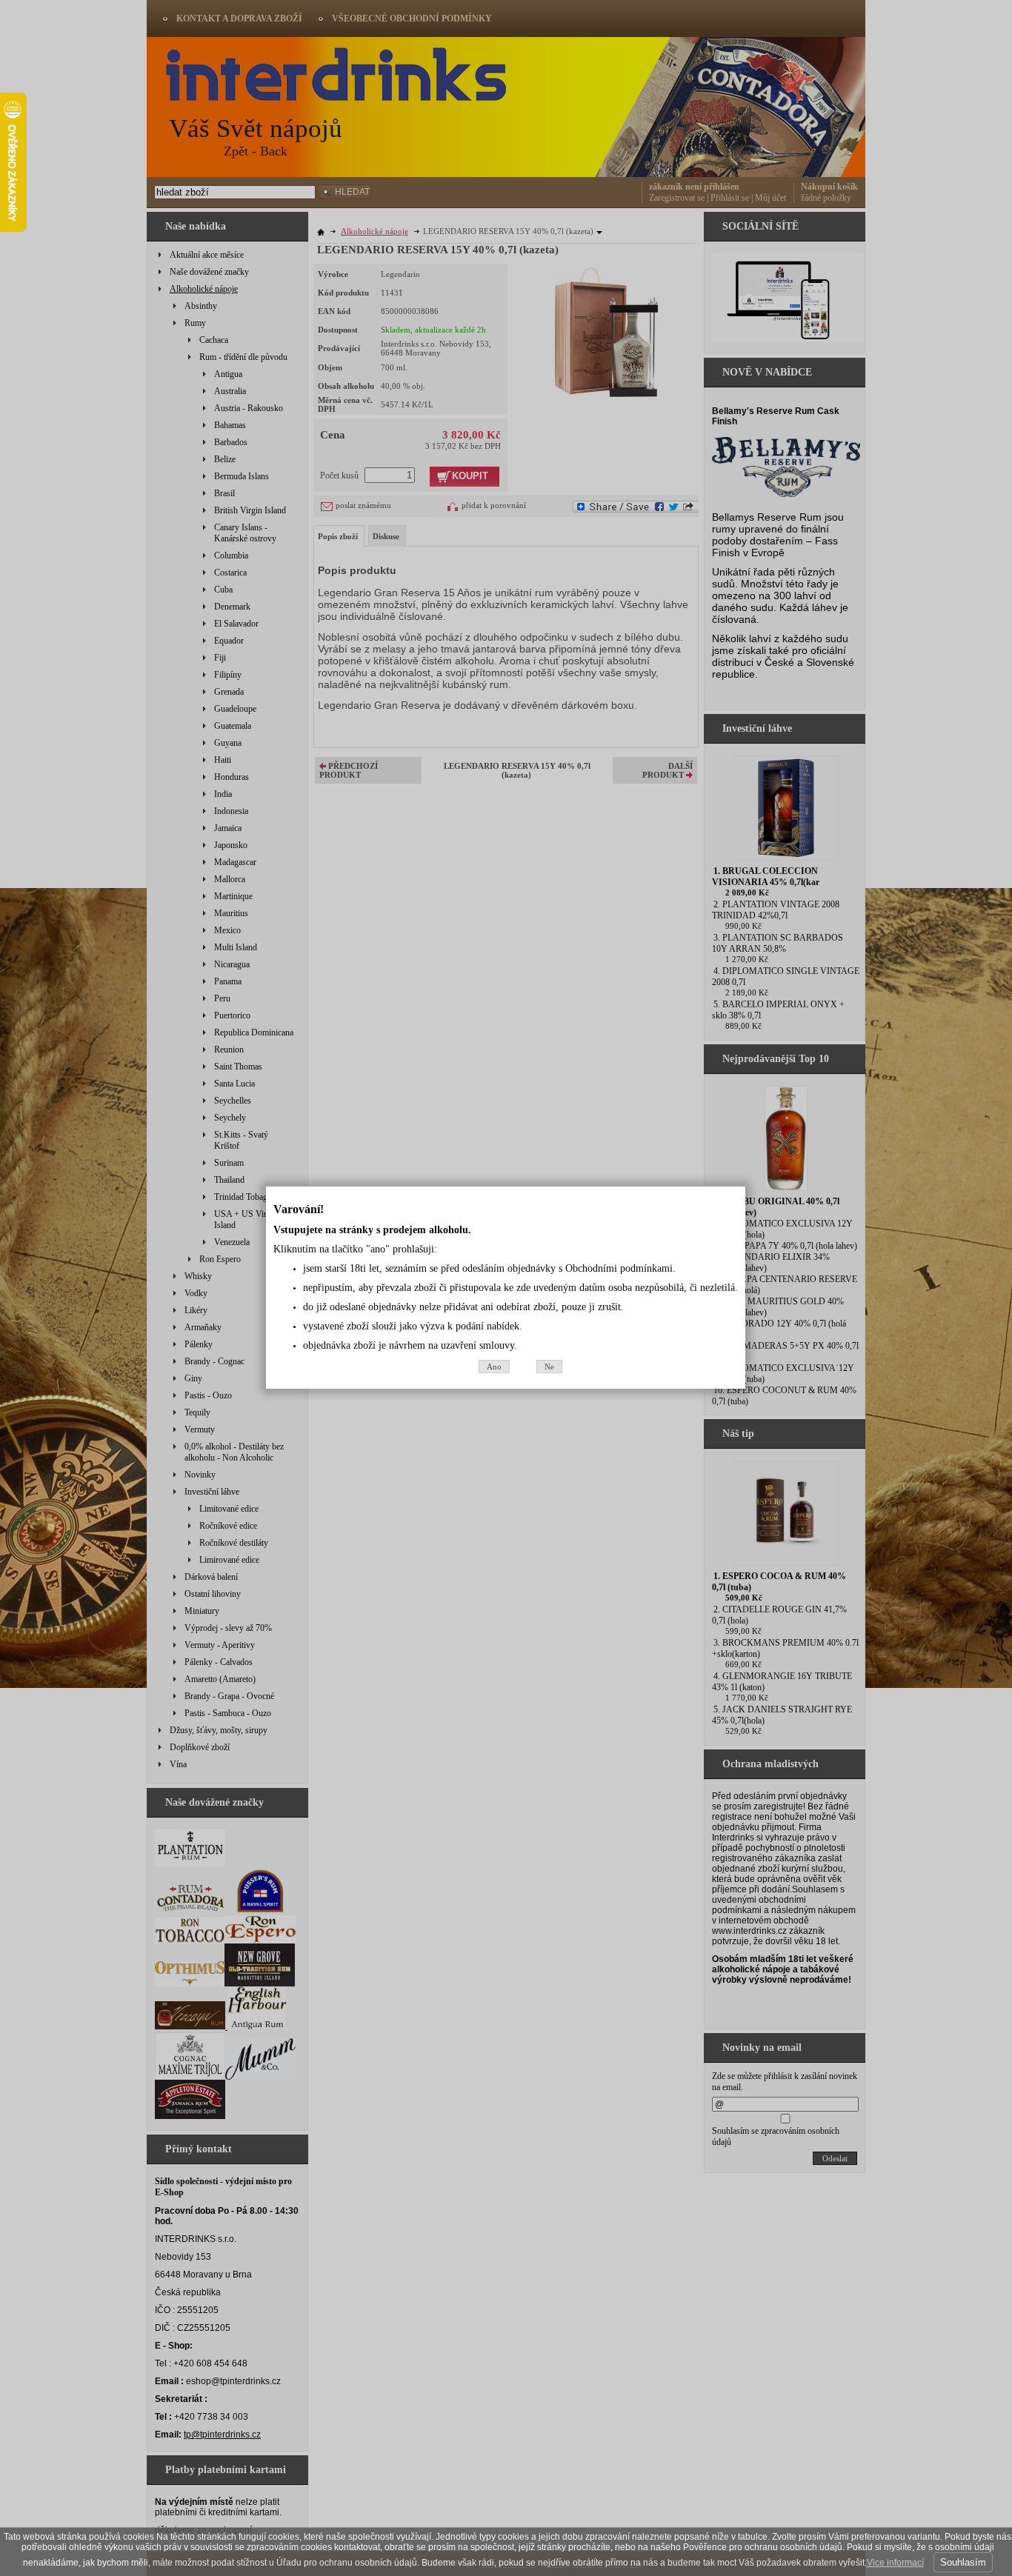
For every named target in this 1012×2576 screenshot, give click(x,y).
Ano (494, 1367)
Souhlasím (963, 2562)
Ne (549, 1367)
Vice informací (895, 2563)
